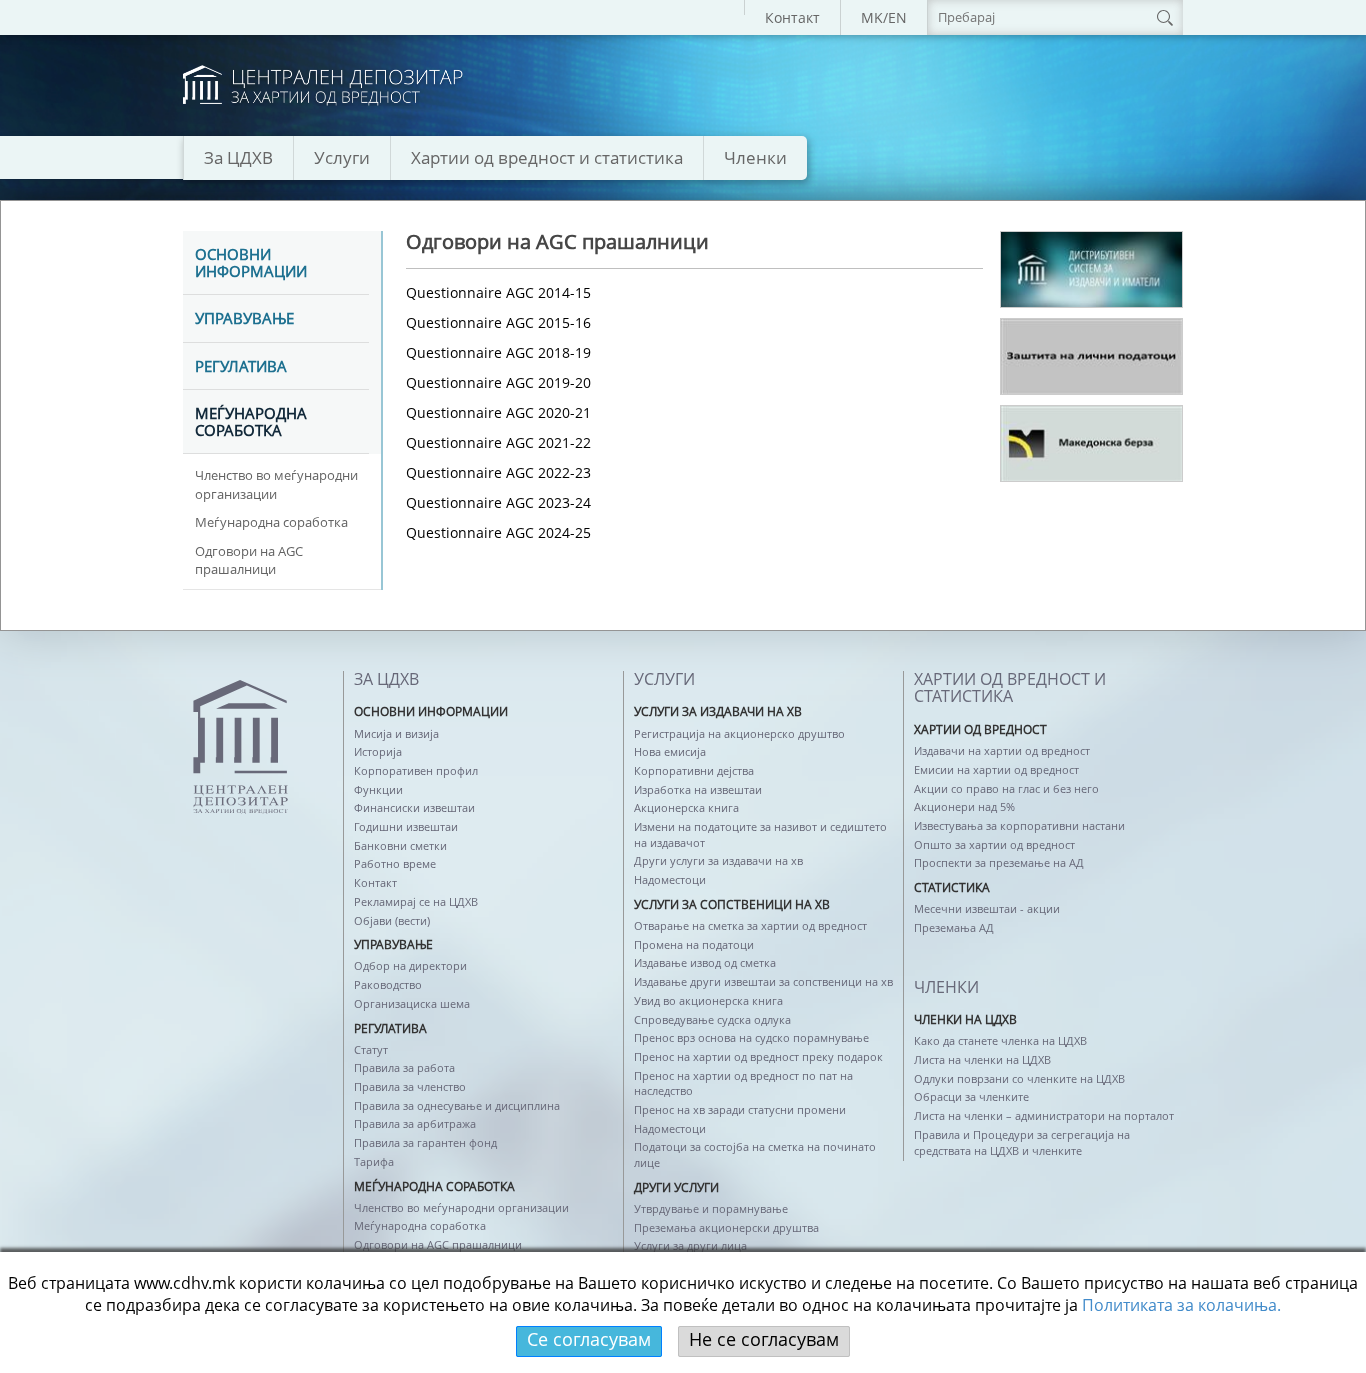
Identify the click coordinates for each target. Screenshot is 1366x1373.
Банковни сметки (400, 845)
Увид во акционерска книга (708, 1000)
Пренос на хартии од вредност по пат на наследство (743, 1083)
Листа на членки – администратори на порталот (1044, 1115)
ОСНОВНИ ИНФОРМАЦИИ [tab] (251, 263)
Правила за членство (410, 1086)
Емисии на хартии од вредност (996, 769)
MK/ (874, 17)
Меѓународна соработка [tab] (251, 422)
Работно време (395, 863)
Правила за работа (404, 1067)
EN (897, 17)
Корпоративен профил (416, 770)
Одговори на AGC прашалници (249, 560)
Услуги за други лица (690, 1245)
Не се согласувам (764, 1339)
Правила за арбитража (415, 1123)
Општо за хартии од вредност (994, 844)
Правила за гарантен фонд (425, 1142)
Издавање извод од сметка (705, 962)
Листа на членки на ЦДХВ (982, 1059)
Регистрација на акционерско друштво (739, 733)
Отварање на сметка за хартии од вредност (750, 925)
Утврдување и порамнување (711, 1208)
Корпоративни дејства (694, 770)
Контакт (792, 17)
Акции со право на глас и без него (1006, 788)
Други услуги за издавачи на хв (718, 860)
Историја (378, 751)
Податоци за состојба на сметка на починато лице (755, 1154)
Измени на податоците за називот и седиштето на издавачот (760, 834)
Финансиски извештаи (414, 807)
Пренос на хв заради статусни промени (740, 1109)
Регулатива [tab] (241, 367)
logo (323, 85)
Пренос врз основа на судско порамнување (751, 1037)
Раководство (388, 984)
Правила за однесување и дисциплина (457, 1105)
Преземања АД (954, 927)
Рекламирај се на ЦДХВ (416, 901)
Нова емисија (670, 751)
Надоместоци (670, 879)
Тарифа (374, 1161)
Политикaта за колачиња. (1181, 1305)
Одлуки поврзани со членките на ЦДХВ (1019, 1078)
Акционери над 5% (964, 806)
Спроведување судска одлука (712, 1019)
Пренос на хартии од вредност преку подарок (758, 1056)
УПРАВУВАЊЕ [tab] (244, 319)
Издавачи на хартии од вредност (1002, 750)
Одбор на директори (410, 965)
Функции (378, 789)
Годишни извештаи (406, 826)
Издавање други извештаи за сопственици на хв (763, 981)
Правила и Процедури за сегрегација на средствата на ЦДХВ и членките (1022, 1142)
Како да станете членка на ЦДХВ (1000, 1040)
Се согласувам (589, 1339)
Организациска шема (412, 1003)
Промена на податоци (694, 944)
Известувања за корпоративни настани (1019, 825)
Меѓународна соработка (271, 522)
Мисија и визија (396, 733)
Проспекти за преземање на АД (999, 862)
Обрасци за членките (971, 1096)
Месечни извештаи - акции (987, 908)
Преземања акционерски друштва (726, 1227)
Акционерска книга (686, 807)
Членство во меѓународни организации (276, 484)
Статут (371, 1049)
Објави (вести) (392, 920)
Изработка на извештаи (698, 789)
